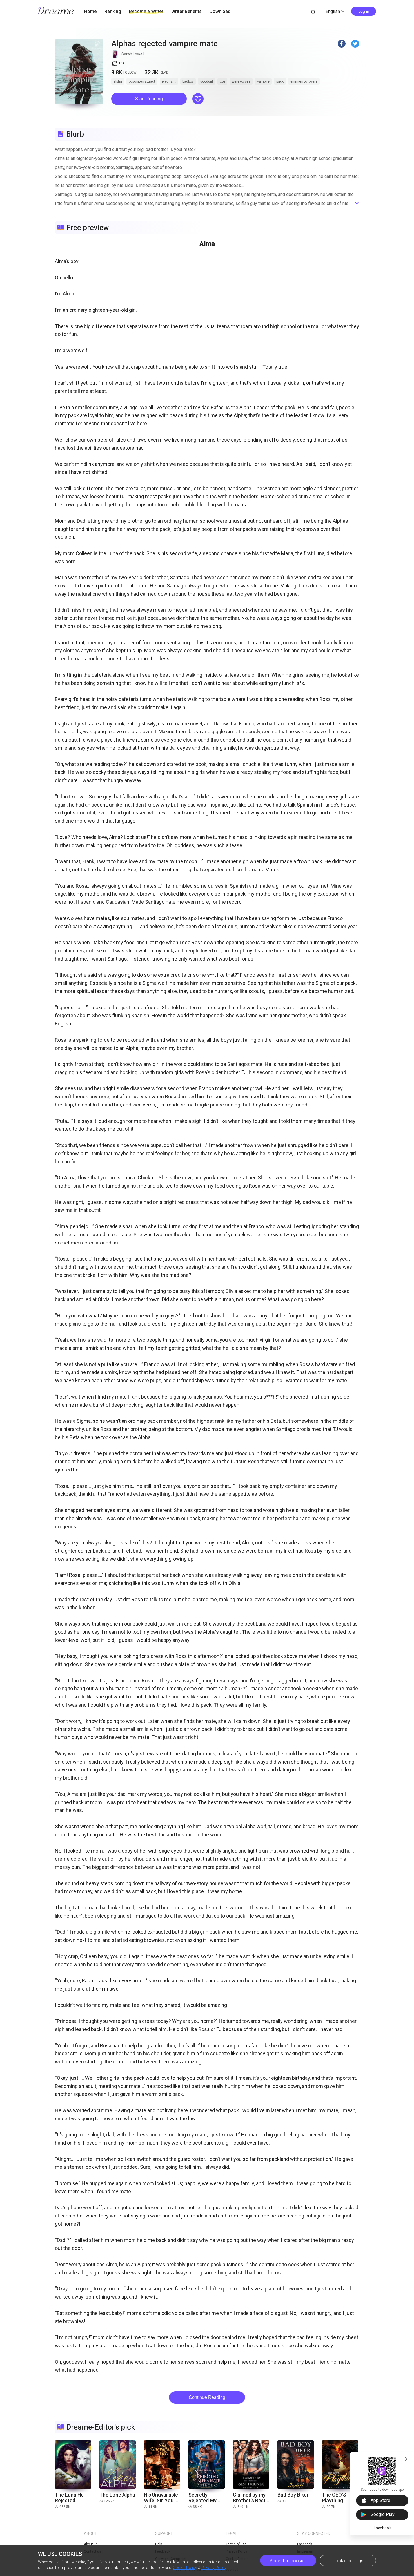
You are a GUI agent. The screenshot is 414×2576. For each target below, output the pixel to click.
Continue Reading (207, 2397)
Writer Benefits (186, 11)
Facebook (382, 2528)
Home (90, 11)
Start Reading (149, 99)
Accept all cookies (288, 2561)
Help (159, 2544)
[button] (149, 99)
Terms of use (236, 2544)
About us (91, 2544)
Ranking (113, 11)
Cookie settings (348, 2561)
